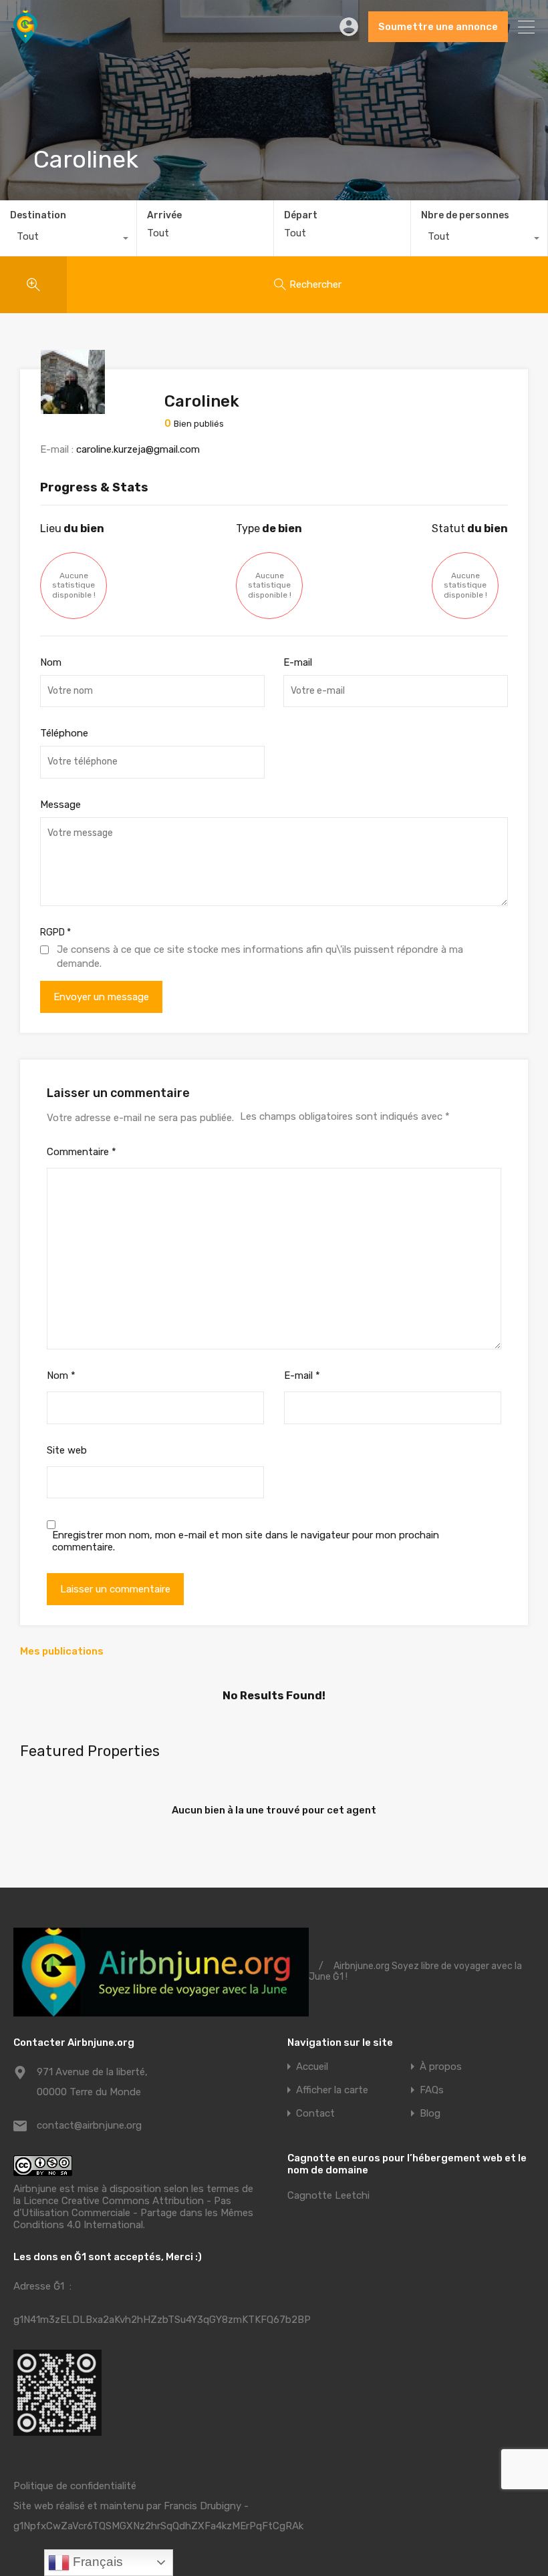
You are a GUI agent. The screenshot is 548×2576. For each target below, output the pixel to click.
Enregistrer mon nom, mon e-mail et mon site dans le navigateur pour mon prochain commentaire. (246, 1541)
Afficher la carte (332, 2090)
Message (60, 805)
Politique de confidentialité (75, 2486)
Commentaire (82, 1152)
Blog (430, 2114)
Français (96, 2562)
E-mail (298, 662)
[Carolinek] (73, 408)
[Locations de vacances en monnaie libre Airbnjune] (25, 37)
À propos (441, 2067)
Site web (67, 1450)
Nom (51, 662)
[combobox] (68, 240)
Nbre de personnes (465, 215)
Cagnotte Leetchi (328, 2195)
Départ (301, 216)
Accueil (312, 2067)
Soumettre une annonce (438, 27)
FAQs (432, 2090)
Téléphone (64, 733)
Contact (315, 2114)
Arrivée (164, 216)
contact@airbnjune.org (89, 2125)
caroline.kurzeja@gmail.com (138, 449)
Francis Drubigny (202, 2506)
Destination (38, 215)
